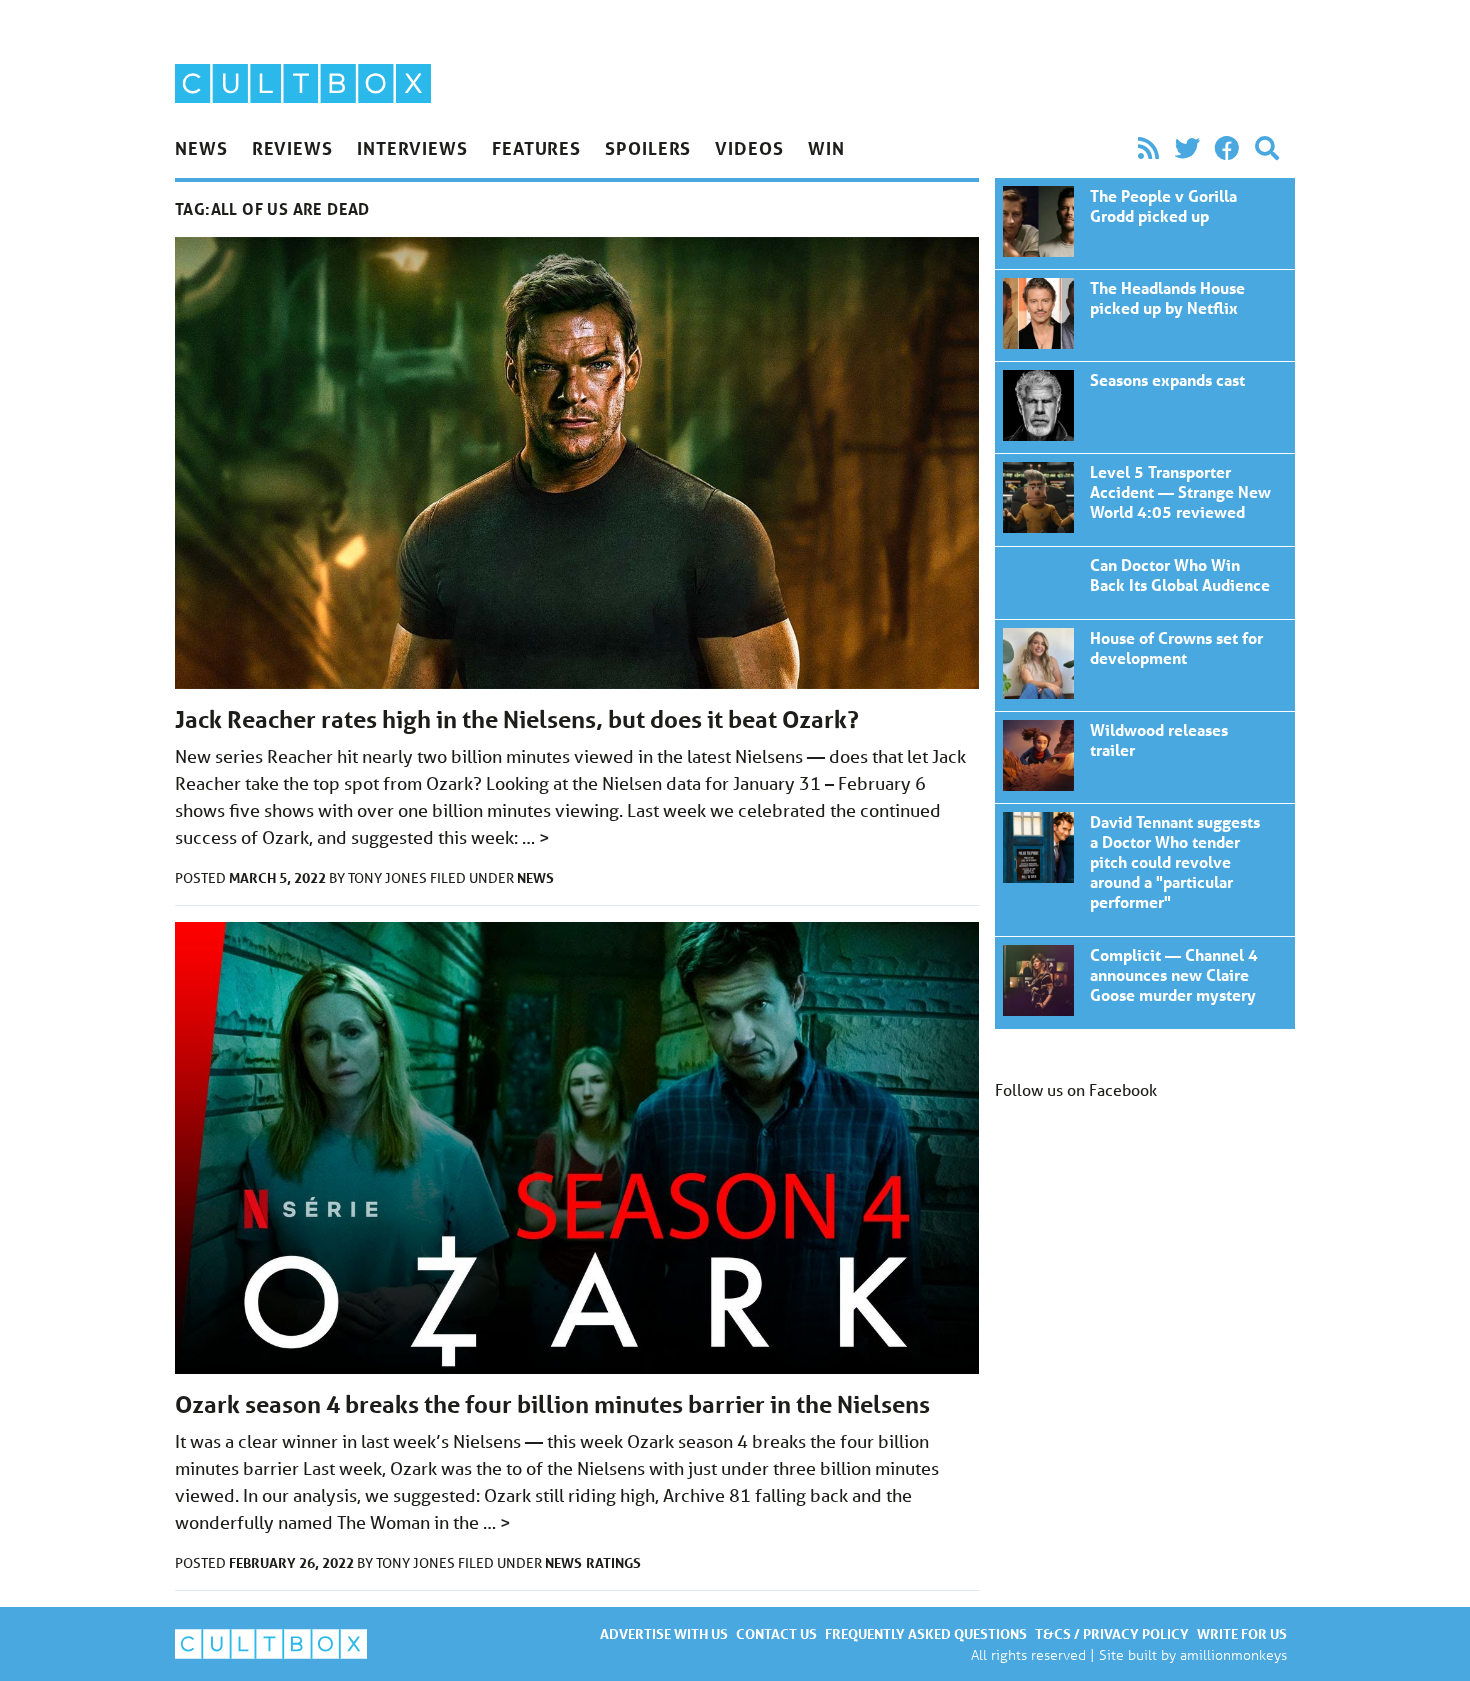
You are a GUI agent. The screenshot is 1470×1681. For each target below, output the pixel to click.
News (201, 148)
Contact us (776, 1633)
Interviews (412, 148)
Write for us (1242, 1633)
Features (536, 148)
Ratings (613, 1562)
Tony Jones (389, 878)
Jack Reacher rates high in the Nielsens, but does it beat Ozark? (517, 719)
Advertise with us (664, 1633)
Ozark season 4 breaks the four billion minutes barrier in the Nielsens (552, 1404)
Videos (749, 148)
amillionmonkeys (1233, 1654)
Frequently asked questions (926, 1633)
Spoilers (648, 148)
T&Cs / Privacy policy (1112, 1633)
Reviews (292, 148)
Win (826, 148)
